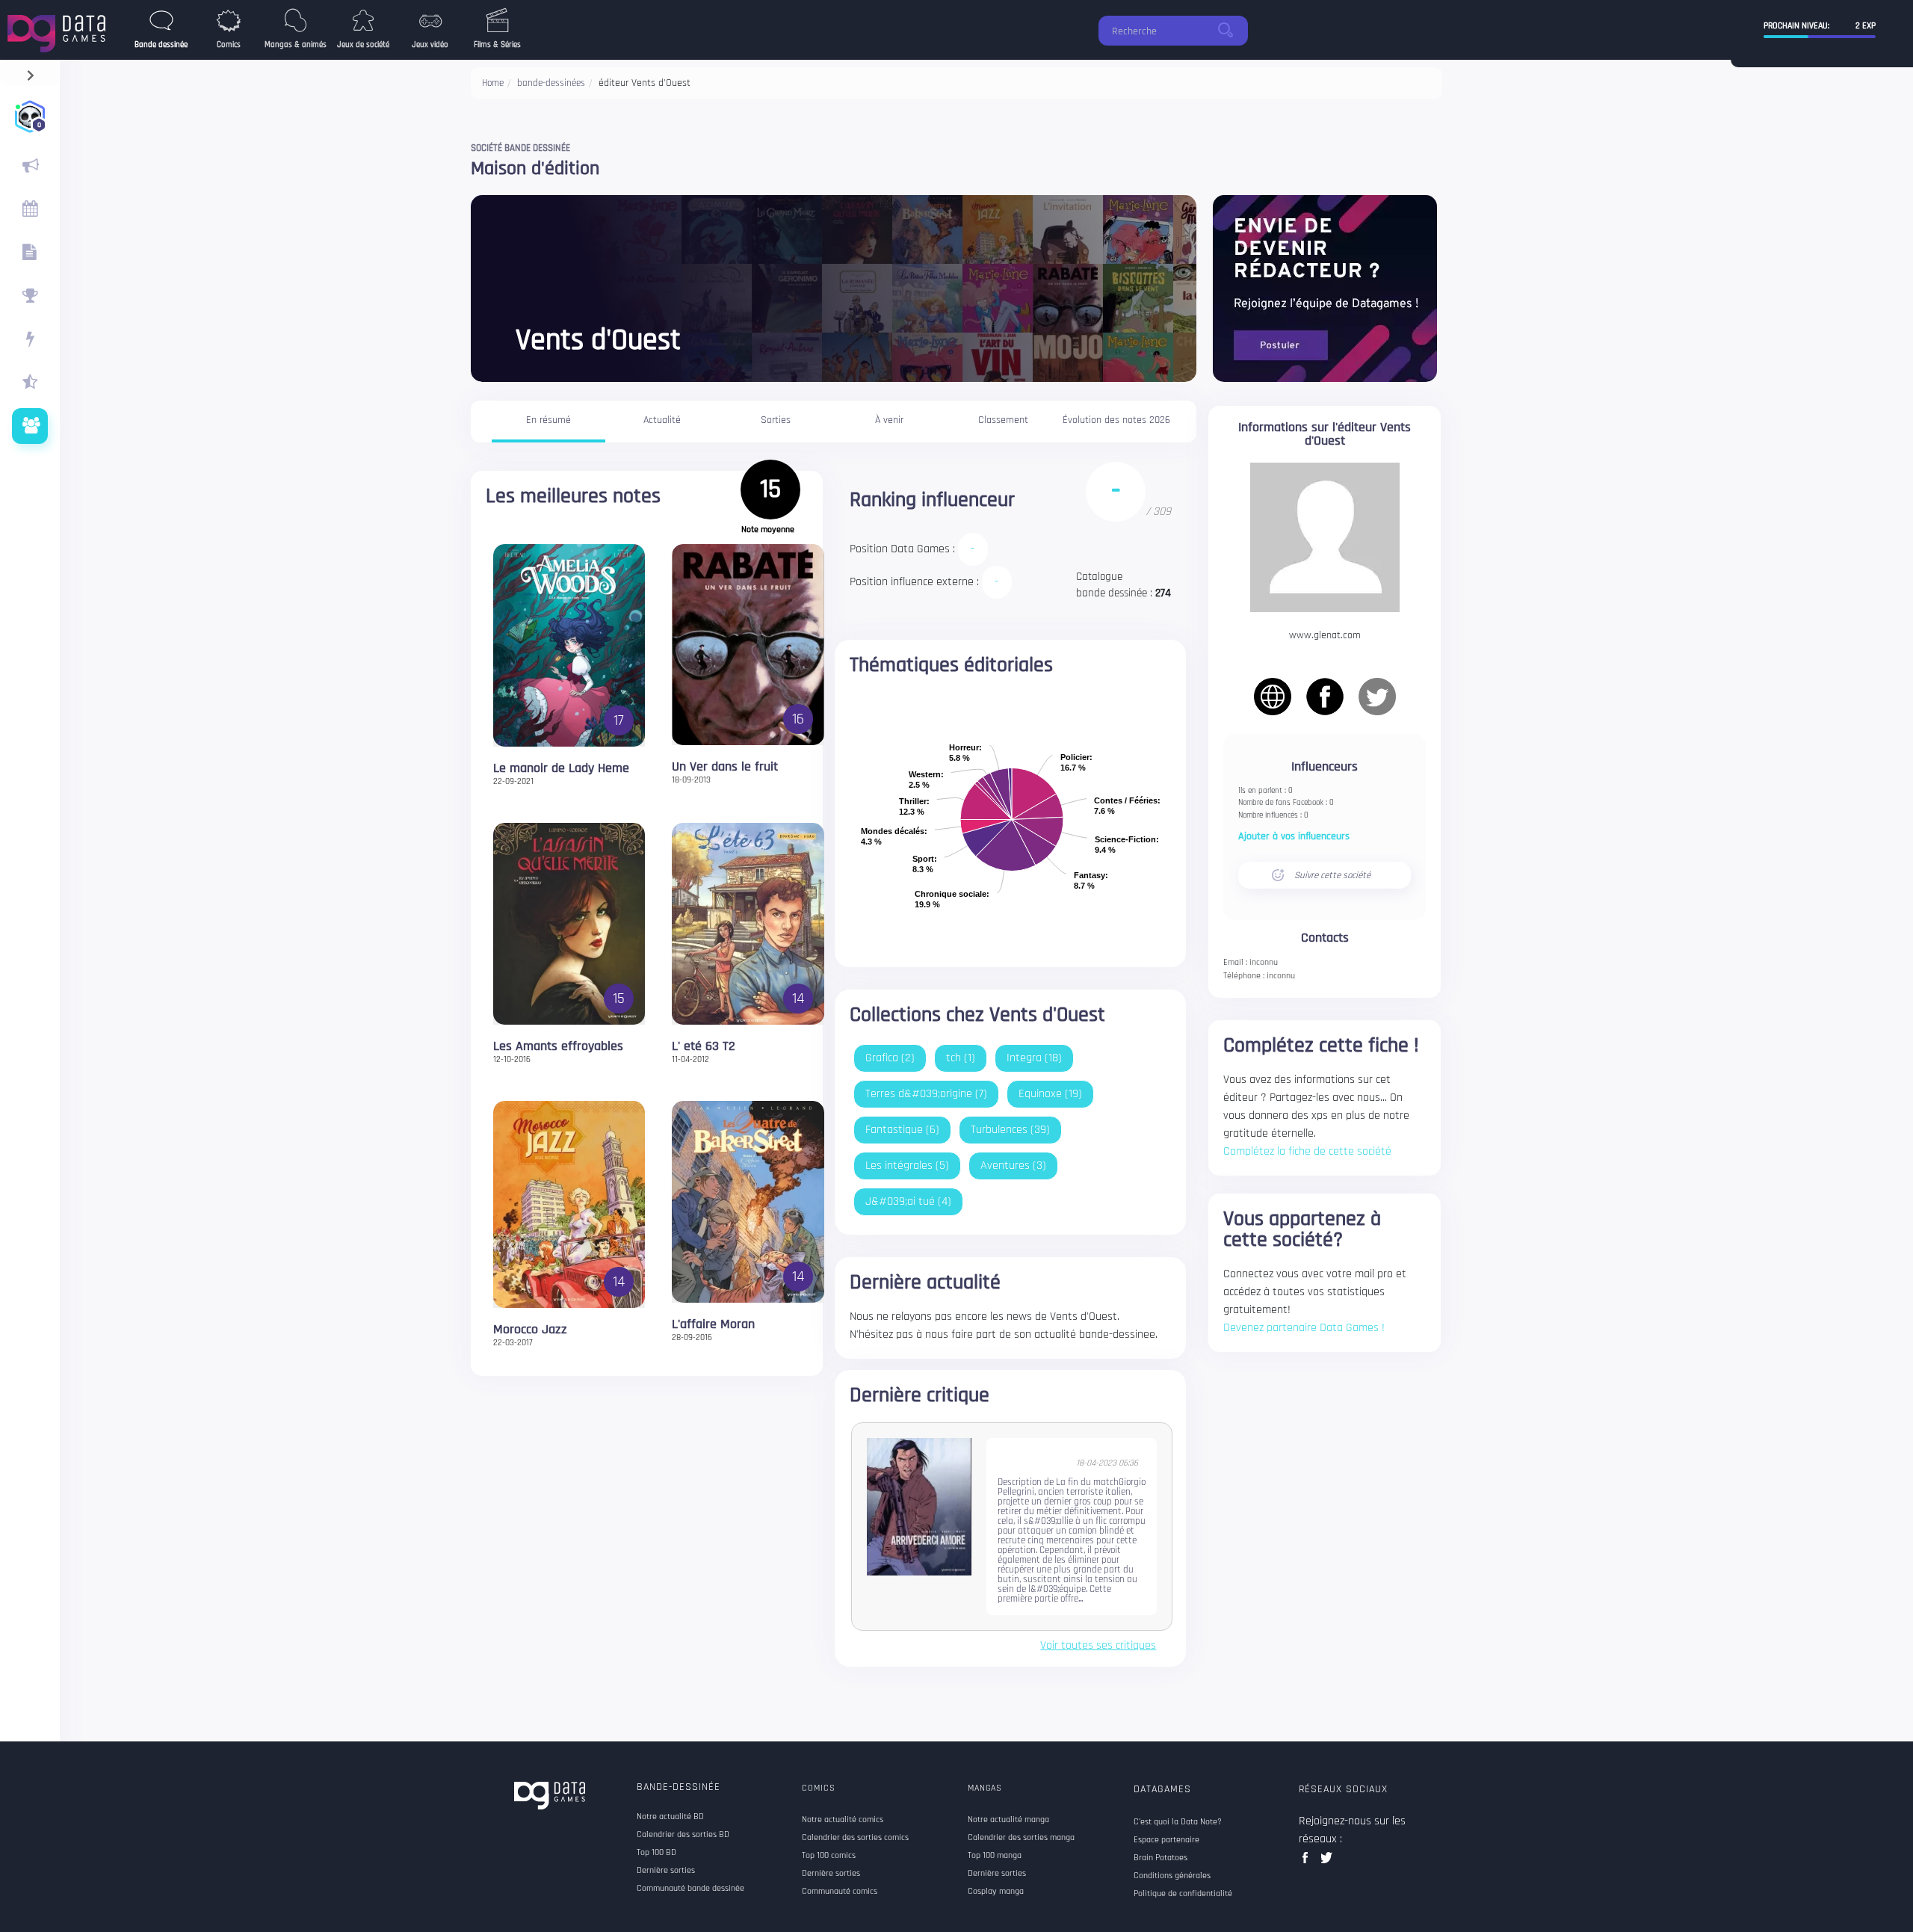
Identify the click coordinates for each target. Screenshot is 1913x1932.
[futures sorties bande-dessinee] (30, 253)
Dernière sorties (666, 1871)
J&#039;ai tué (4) (908, 1201)
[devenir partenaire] (1325, 288)
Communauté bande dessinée (690, 1889)
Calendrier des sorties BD (683, 1835)
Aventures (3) (1013, 1166)
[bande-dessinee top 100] (30, 296)
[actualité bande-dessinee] (30, 166)
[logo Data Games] (60, 30)
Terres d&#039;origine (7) (926, 1094)
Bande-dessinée (679, 1787)
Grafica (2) (890, 1058)
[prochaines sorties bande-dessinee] (30, 209)
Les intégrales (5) (907, 1166)
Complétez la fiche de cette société (1307, 1151)
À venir (889, 420)
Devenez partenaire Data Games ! (1304, 1328)
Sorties (776, 420)
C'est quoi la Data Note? (1178, 1822)
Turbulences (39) (1010, 1130)
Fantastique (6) (902, 1130)
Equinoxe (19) (1050, 1094)
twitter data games (1327, 1862)
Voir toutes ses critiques (1098, 1646)
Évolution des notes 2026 (1116, 420)
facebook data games (1308, 1862)
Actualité (662, 420)
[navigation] (30, 72)
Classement (1003, 420)
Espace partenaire (1166, 1840)
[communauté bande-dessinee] (30, 426)
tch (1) (961, 1058)
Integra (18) (1034, 1058)
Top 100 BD (656, 1853)
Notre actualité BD (670, 1817)
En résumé (548, 420)
